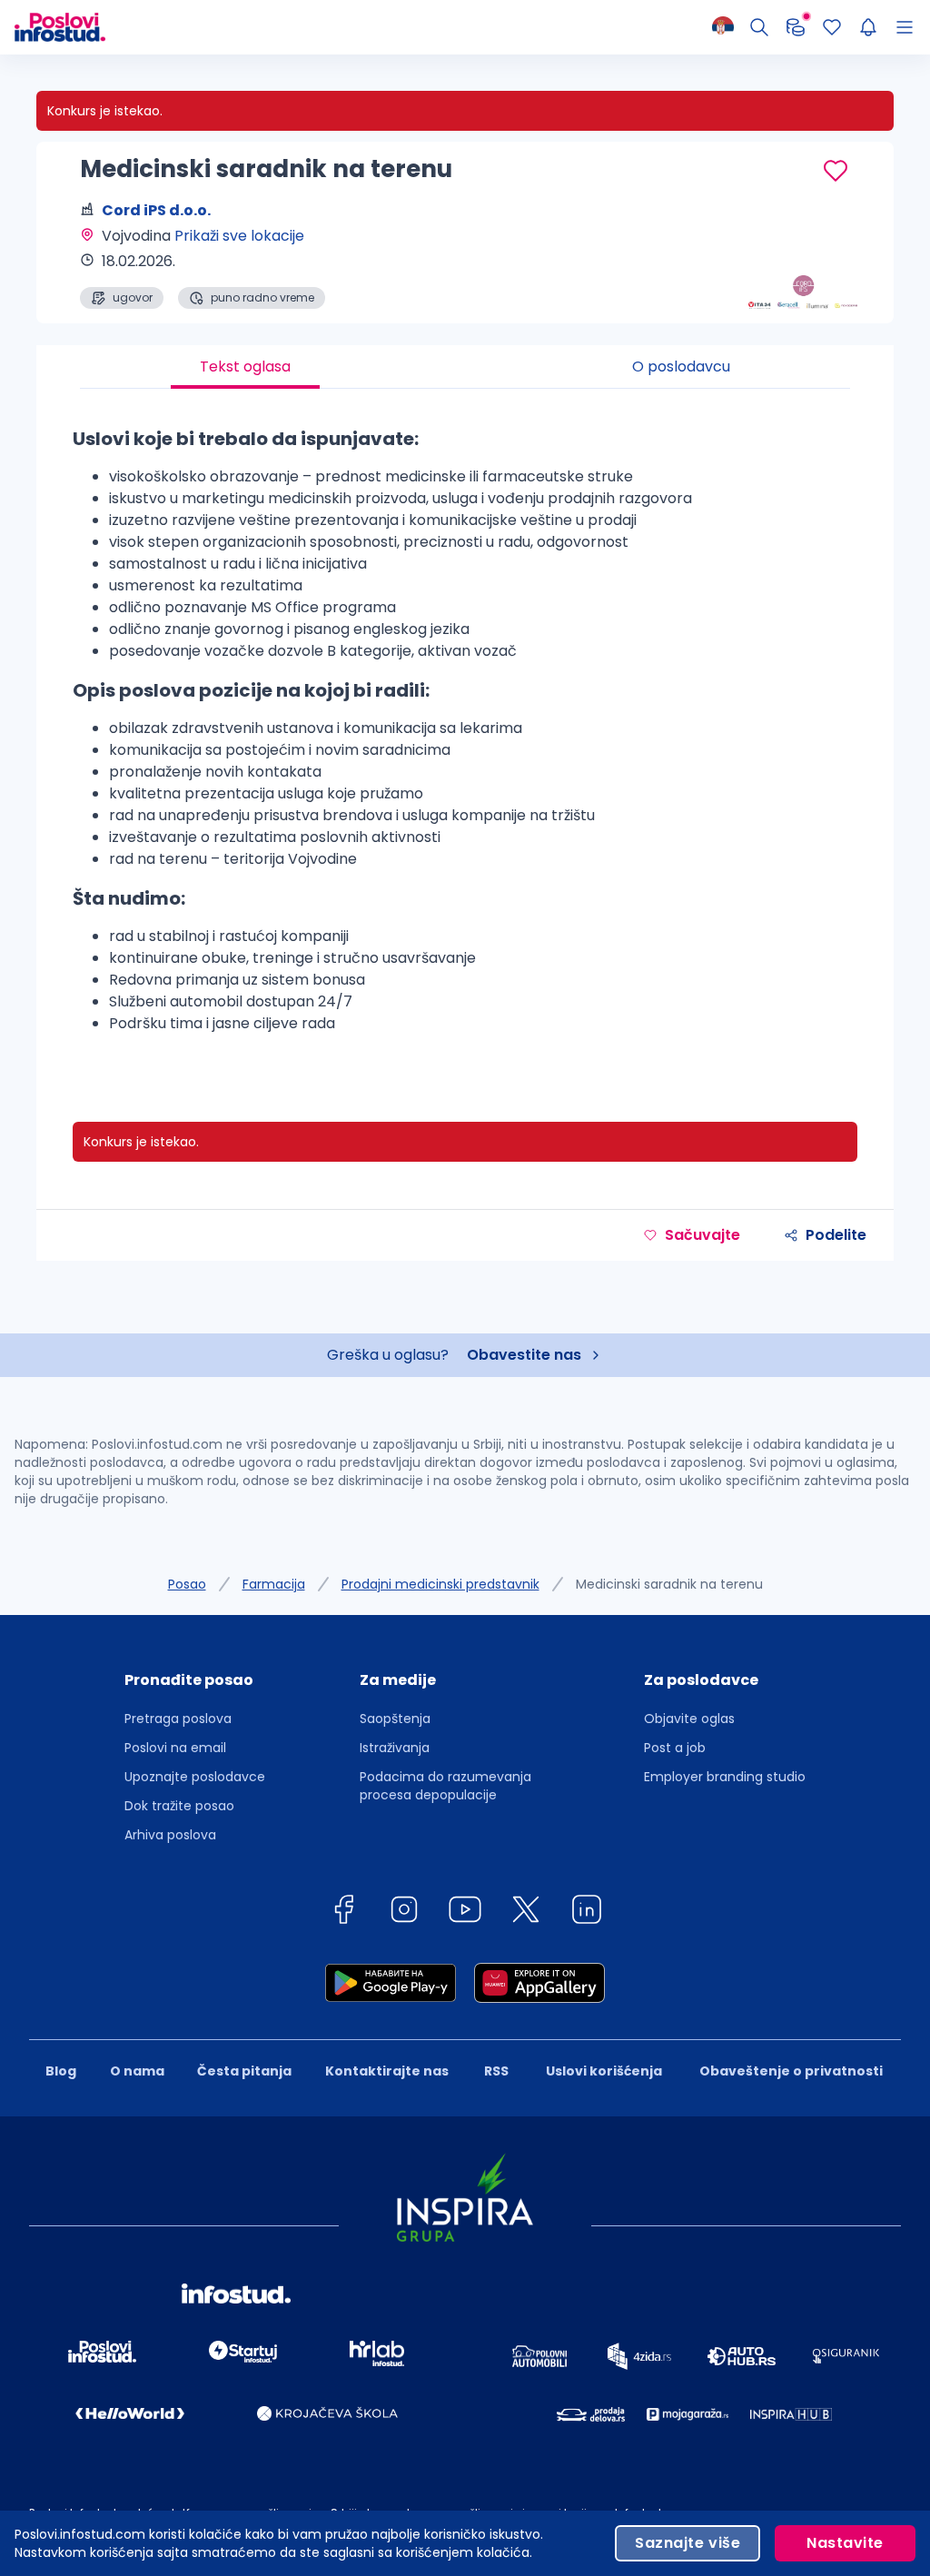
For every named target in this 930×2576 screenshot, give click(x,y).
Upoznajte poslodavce (195, 1777)
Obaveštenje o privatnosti (791, 2071)
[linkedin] (587, 1912)
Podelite (836, 1235)
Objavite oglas (689, 1719)
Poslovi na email (175, 1748)
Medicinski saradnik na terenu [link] (669, 1584)
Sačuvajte (702, 1235)
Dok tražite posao (179, 1806)
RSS (496, 2071)
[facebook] (343, 1912)
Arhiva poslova (170, 1835)
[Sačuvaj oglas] (836, 171)
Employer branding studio (725, 1777)
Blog (61, 2071)
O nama (137, 2071)
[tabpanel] (465, 737)
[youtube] (465, 1912)
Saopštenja (395, 1719)
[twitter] (526, 1912)
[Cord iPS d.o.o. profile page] (803, 263)
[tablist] (465, 367)
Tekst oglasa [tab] (245, 367)
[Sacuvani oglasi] (832, 27)
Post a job (675, 1748)
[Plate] (796, 27)
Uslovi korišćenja (604, 2071)
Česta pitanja (244, 2071)
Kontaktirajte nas (387, 2071)
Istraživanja (395, 1748)
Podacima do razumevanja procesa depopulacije (445, 1786)
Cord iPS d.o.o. (156, 210)
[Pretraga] (759, 27)
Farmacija (274, 1584)
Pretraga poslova (178, 1719)
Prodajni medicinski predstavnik (440, 1584)
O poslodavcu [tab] (681, 367)
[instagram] (404, 1912)
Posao (187, 1584)
